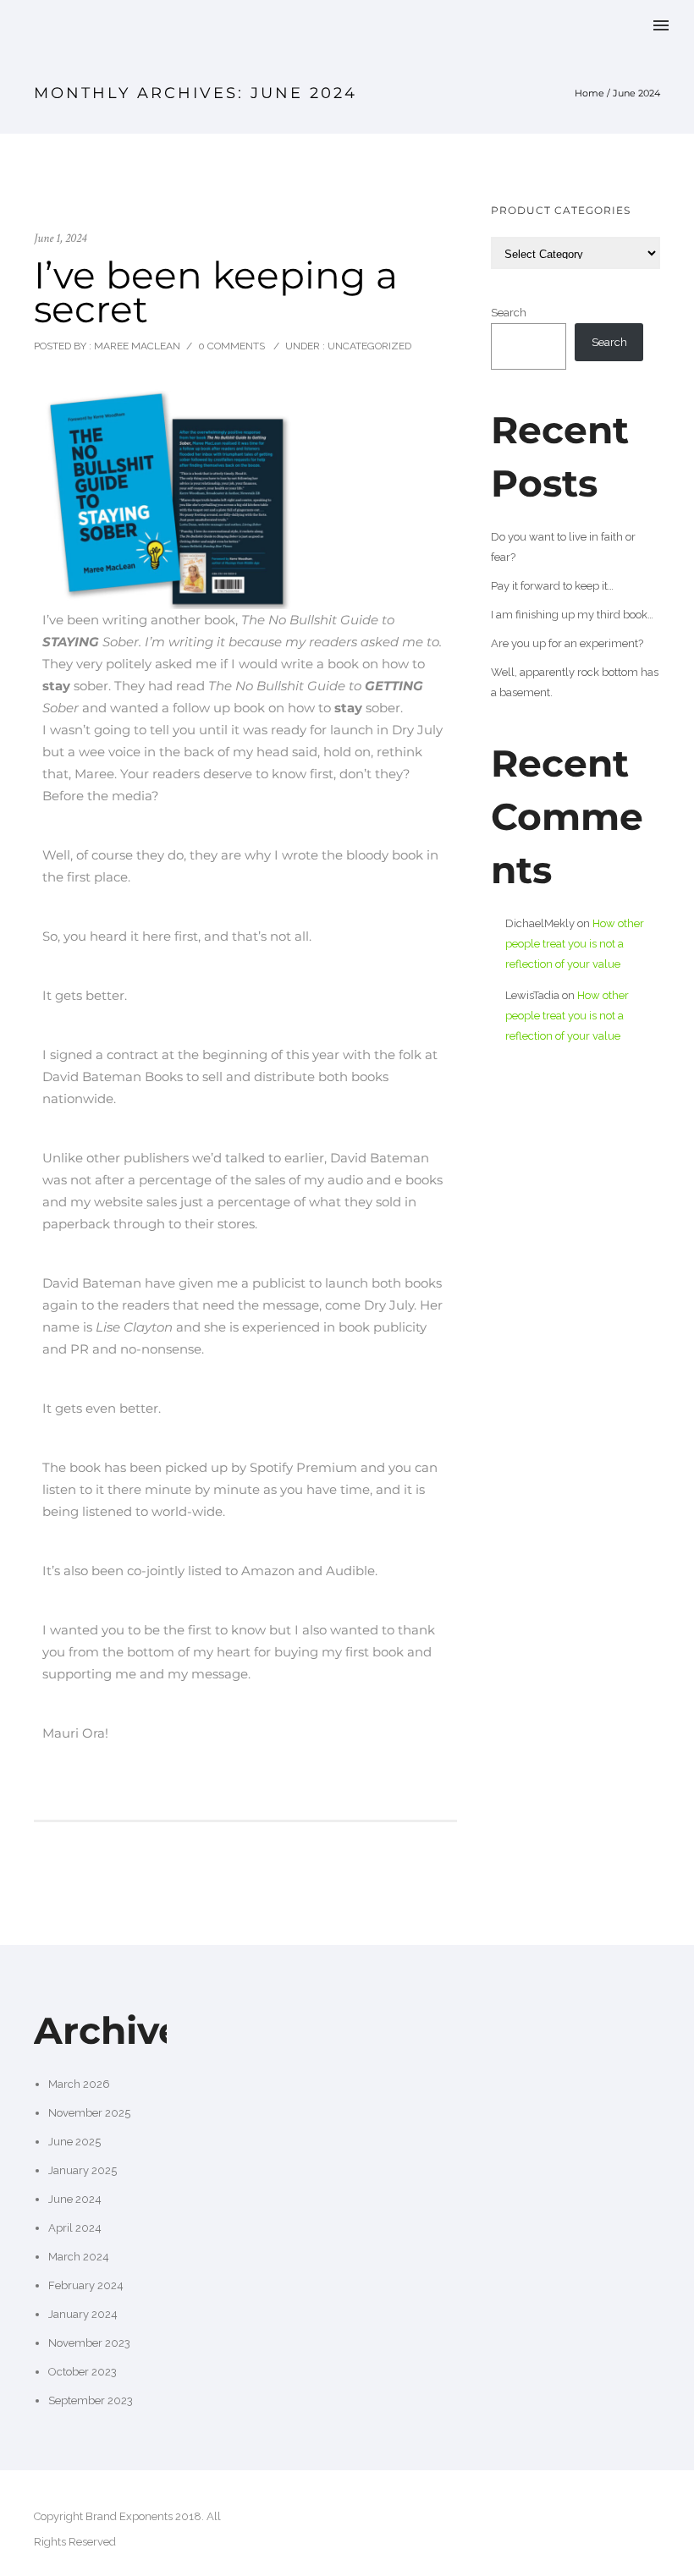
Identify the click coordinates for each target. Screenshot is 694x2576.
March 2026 (79, 2084)
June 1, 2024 (60, 238)
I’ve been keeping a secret (216, 292)
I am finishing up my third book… (572, 615)
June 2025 (74, 2142)
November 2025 (89, 2113)
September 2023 (91, 2400)
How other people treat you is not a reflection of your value (575, 944)
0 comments (231, 346)
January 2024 (83, 2314)
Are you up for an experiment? (567, 643)
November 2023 (89, 2343)
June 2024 (75, 2199)
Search (509, 313)
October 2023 (83, 2372)
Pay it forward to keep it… (552, 586)
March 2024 (79, 2257)
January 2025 (83, 2170)
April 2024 (75, 2228)
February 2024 (86, 2285)
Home (589, 93)
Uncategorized (368, 346)
